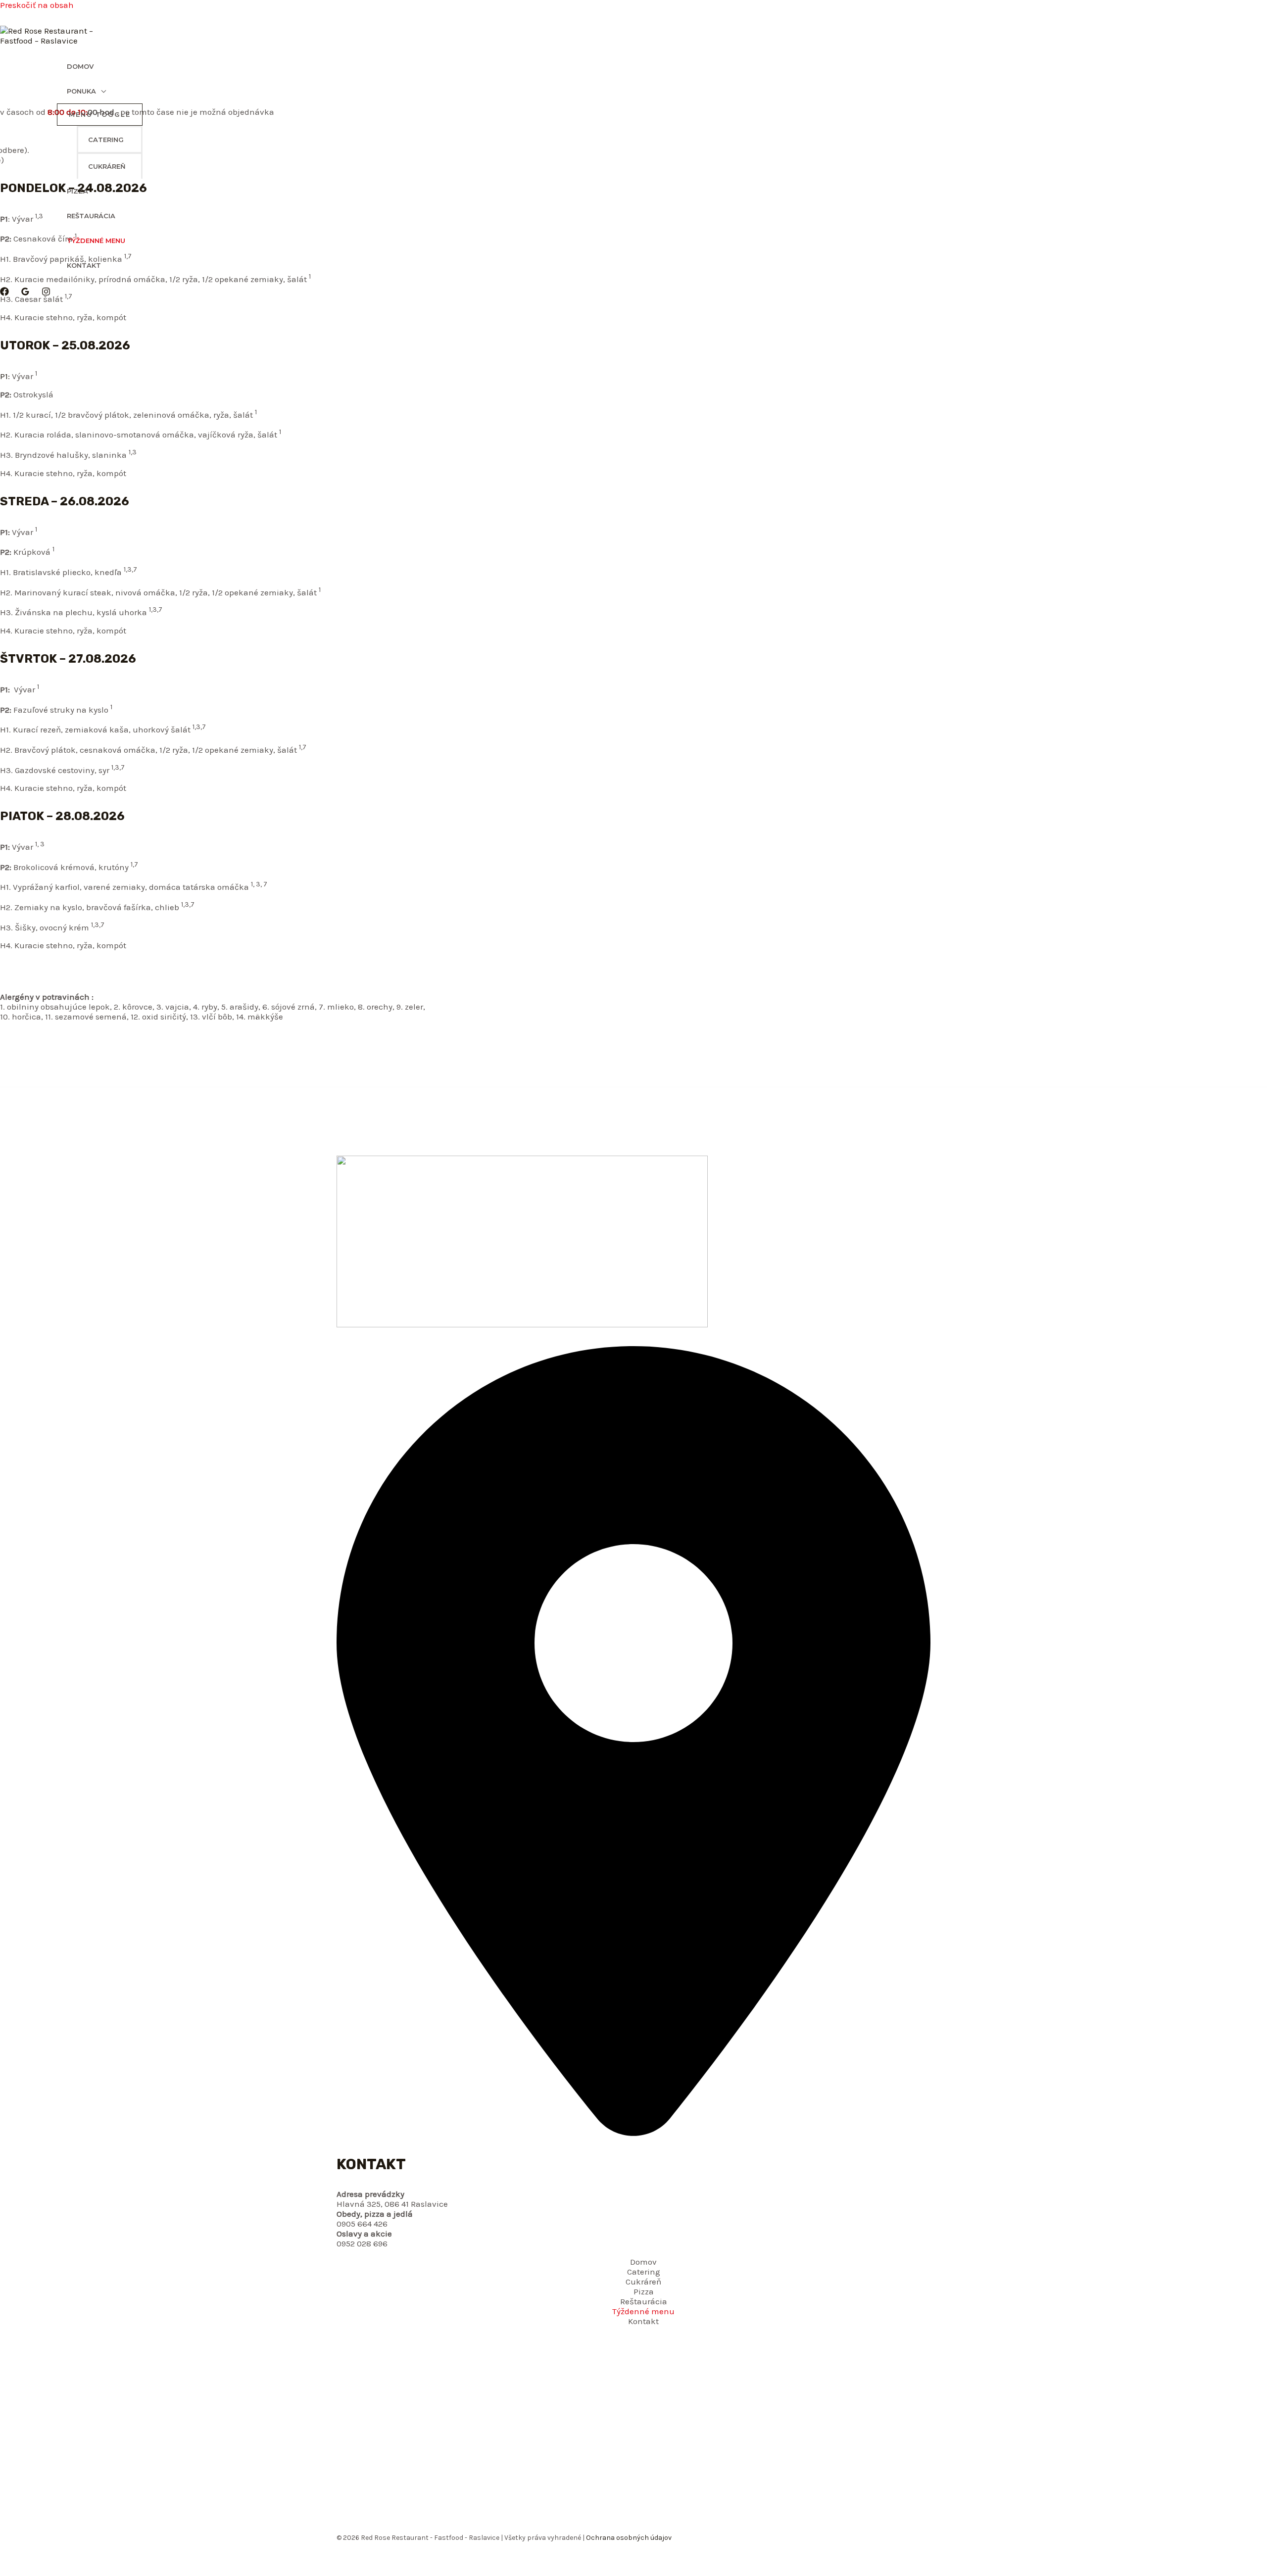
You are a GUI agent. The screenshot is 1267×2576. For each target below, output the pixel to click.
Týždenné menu (96, 241)
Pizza (77, 191)
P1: (5, 376)
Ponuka (81, 91)
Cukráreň (107, 166)
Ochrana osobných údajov (628, 2538)
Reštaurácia (91, 216)
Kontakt (84, 265)
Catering (106, 140)
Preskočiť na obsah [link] (37, 5)
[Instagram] (46, 293)
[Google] (25, 293)
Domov (80, 66)
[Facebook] (4, 293)
